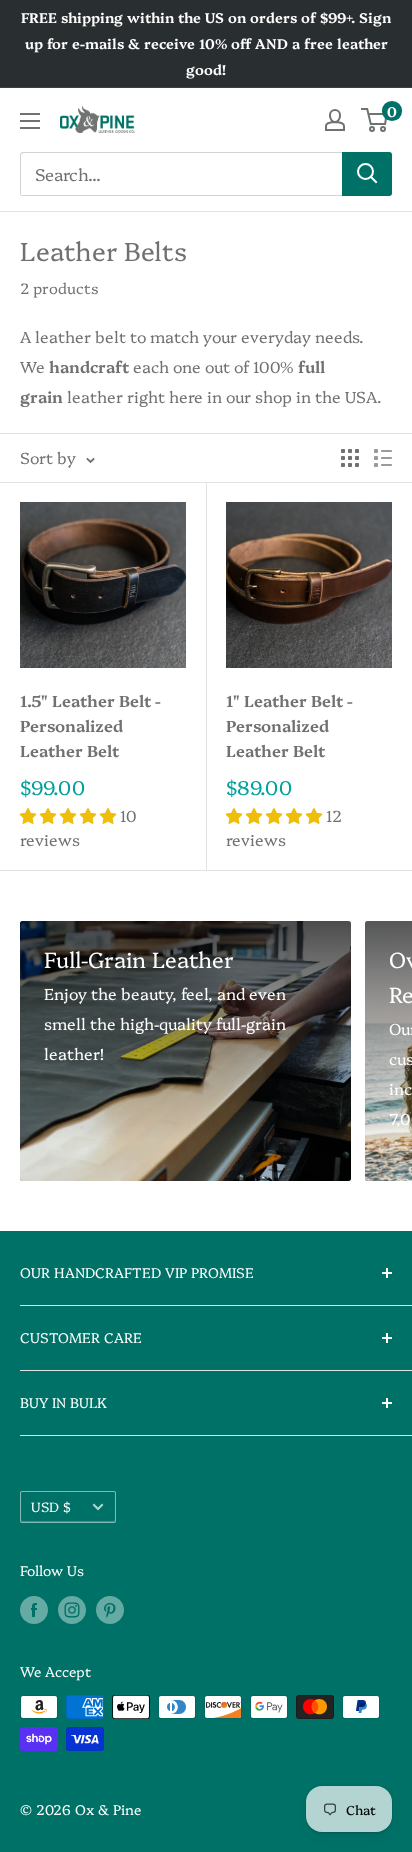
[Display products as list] (383, 458)
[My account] (335, 120)
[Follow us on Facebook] (34, 1609)
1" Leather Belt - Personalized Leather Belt (289, 725)
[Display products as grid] (350, 458)
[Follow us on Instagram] (72, 1609)
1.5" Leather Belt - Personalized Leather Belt (90, 725)
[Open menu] (30, 121)
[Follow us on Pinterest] (110, 1609)
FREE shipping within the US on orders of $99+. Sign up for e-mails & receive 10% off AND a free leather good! (206, 43)
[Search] (367, 174)
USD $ (51, 1506)
